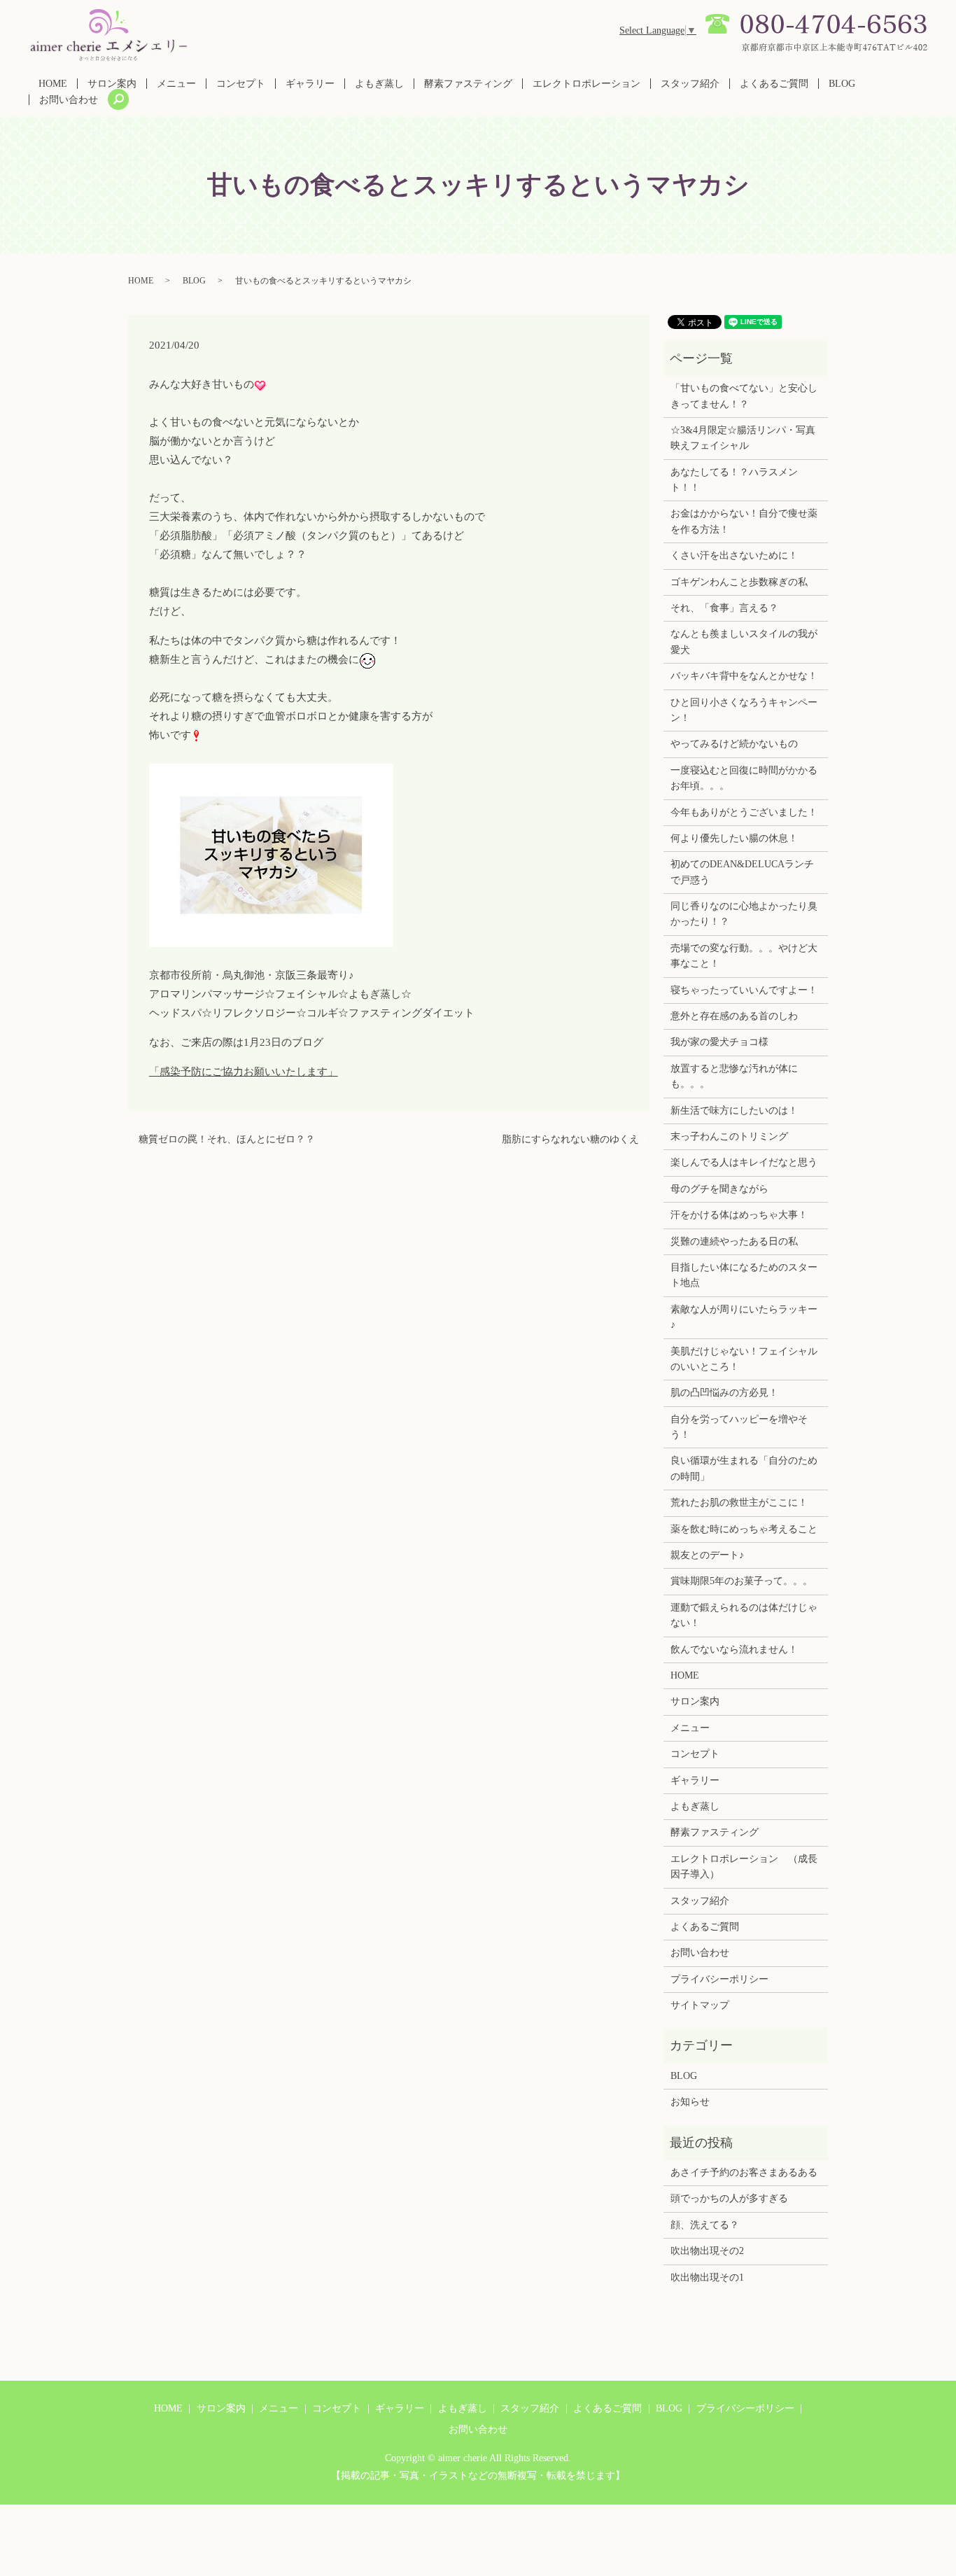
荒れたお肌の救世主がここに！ (739, 1503)
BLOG (842, 84)
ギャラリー (310, 84)
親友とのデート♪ (707, 1555)
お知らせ (690, 2102)
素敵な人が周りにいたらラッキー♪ (744, 1317)
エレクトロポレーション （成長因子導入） (744, 1867)
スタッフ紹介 (690, 84)
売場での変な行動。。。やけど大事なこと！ (744, 956)
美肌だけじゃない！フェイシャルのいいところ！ (744, 1359)
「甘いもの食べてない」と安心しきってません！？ (744, 396)
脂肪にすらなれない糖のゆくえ (570, 1139)
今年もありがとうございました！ (744, 812)
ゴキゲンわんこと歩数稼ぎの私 (739, 582)
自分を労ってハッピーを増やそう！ (739, 1427)
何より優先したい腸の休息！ (734, 838)
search (118, 99)
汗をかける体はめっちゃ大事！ (739, 1215)
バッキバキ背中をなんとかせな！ (744, 676)
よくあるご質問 (774, 84)
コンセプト (241, 84)
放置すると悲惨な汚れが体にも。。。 (734, 1076)
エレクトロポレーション (586, 84)
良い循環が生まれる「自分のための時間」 (744, 1468)
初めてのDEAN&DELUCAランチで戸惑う (742, 872)
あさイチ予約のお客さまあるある (744, 2172)
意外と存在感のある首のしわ (734, 1016)
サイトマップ (700, 2005)
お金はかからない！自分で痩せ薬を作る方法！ (744, 521)
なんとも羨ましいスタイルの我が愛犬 (744, 642)
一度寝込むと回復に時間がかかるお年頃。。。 (744, 778)
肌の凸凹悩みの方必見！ (724, 1393)
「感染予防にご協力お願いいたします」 (244, 1072)
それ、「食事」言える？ (724, 608)
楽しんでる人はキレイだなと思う (744, 1162)
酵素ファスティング (468, 84)
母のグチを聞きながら (719, 1189)
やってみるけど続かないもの (734, 744)
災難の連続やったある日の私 (734, 1241)
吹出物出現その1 (707, 2277)
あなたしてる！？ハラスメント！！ (734, 480)
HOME (53, 84)
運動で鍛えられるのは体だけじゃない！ (744, 1615)
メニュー (176, 84)
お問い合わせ (69, 100)
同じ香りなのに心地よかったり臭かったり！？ (744, 914)
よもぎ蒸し (379, 84)
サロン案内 (112, 84)
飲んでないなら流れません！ (734, 1650)
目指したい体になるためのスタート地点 (744, 1275)
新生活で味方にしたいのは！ (734, 1111)
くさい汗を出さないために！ (734, 555)
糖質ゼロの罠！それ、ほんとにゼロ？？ (227, 1139)
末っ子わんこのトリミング (729, 1136)
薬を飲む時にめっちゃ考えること (744, 1529)
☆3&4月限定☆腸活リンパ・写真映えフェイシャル (743, 438)
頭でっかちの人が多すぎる (729, 2198)
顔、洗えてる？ (705, 2225)
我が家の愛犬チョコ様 (719, 1042)
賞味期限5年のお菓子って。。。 (741, 1581)
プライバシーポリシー (719, 1979)
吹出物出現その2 (707, 2251)
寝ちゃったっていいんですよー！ (744, 990)
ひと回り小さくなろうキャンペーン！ (744, 710)
